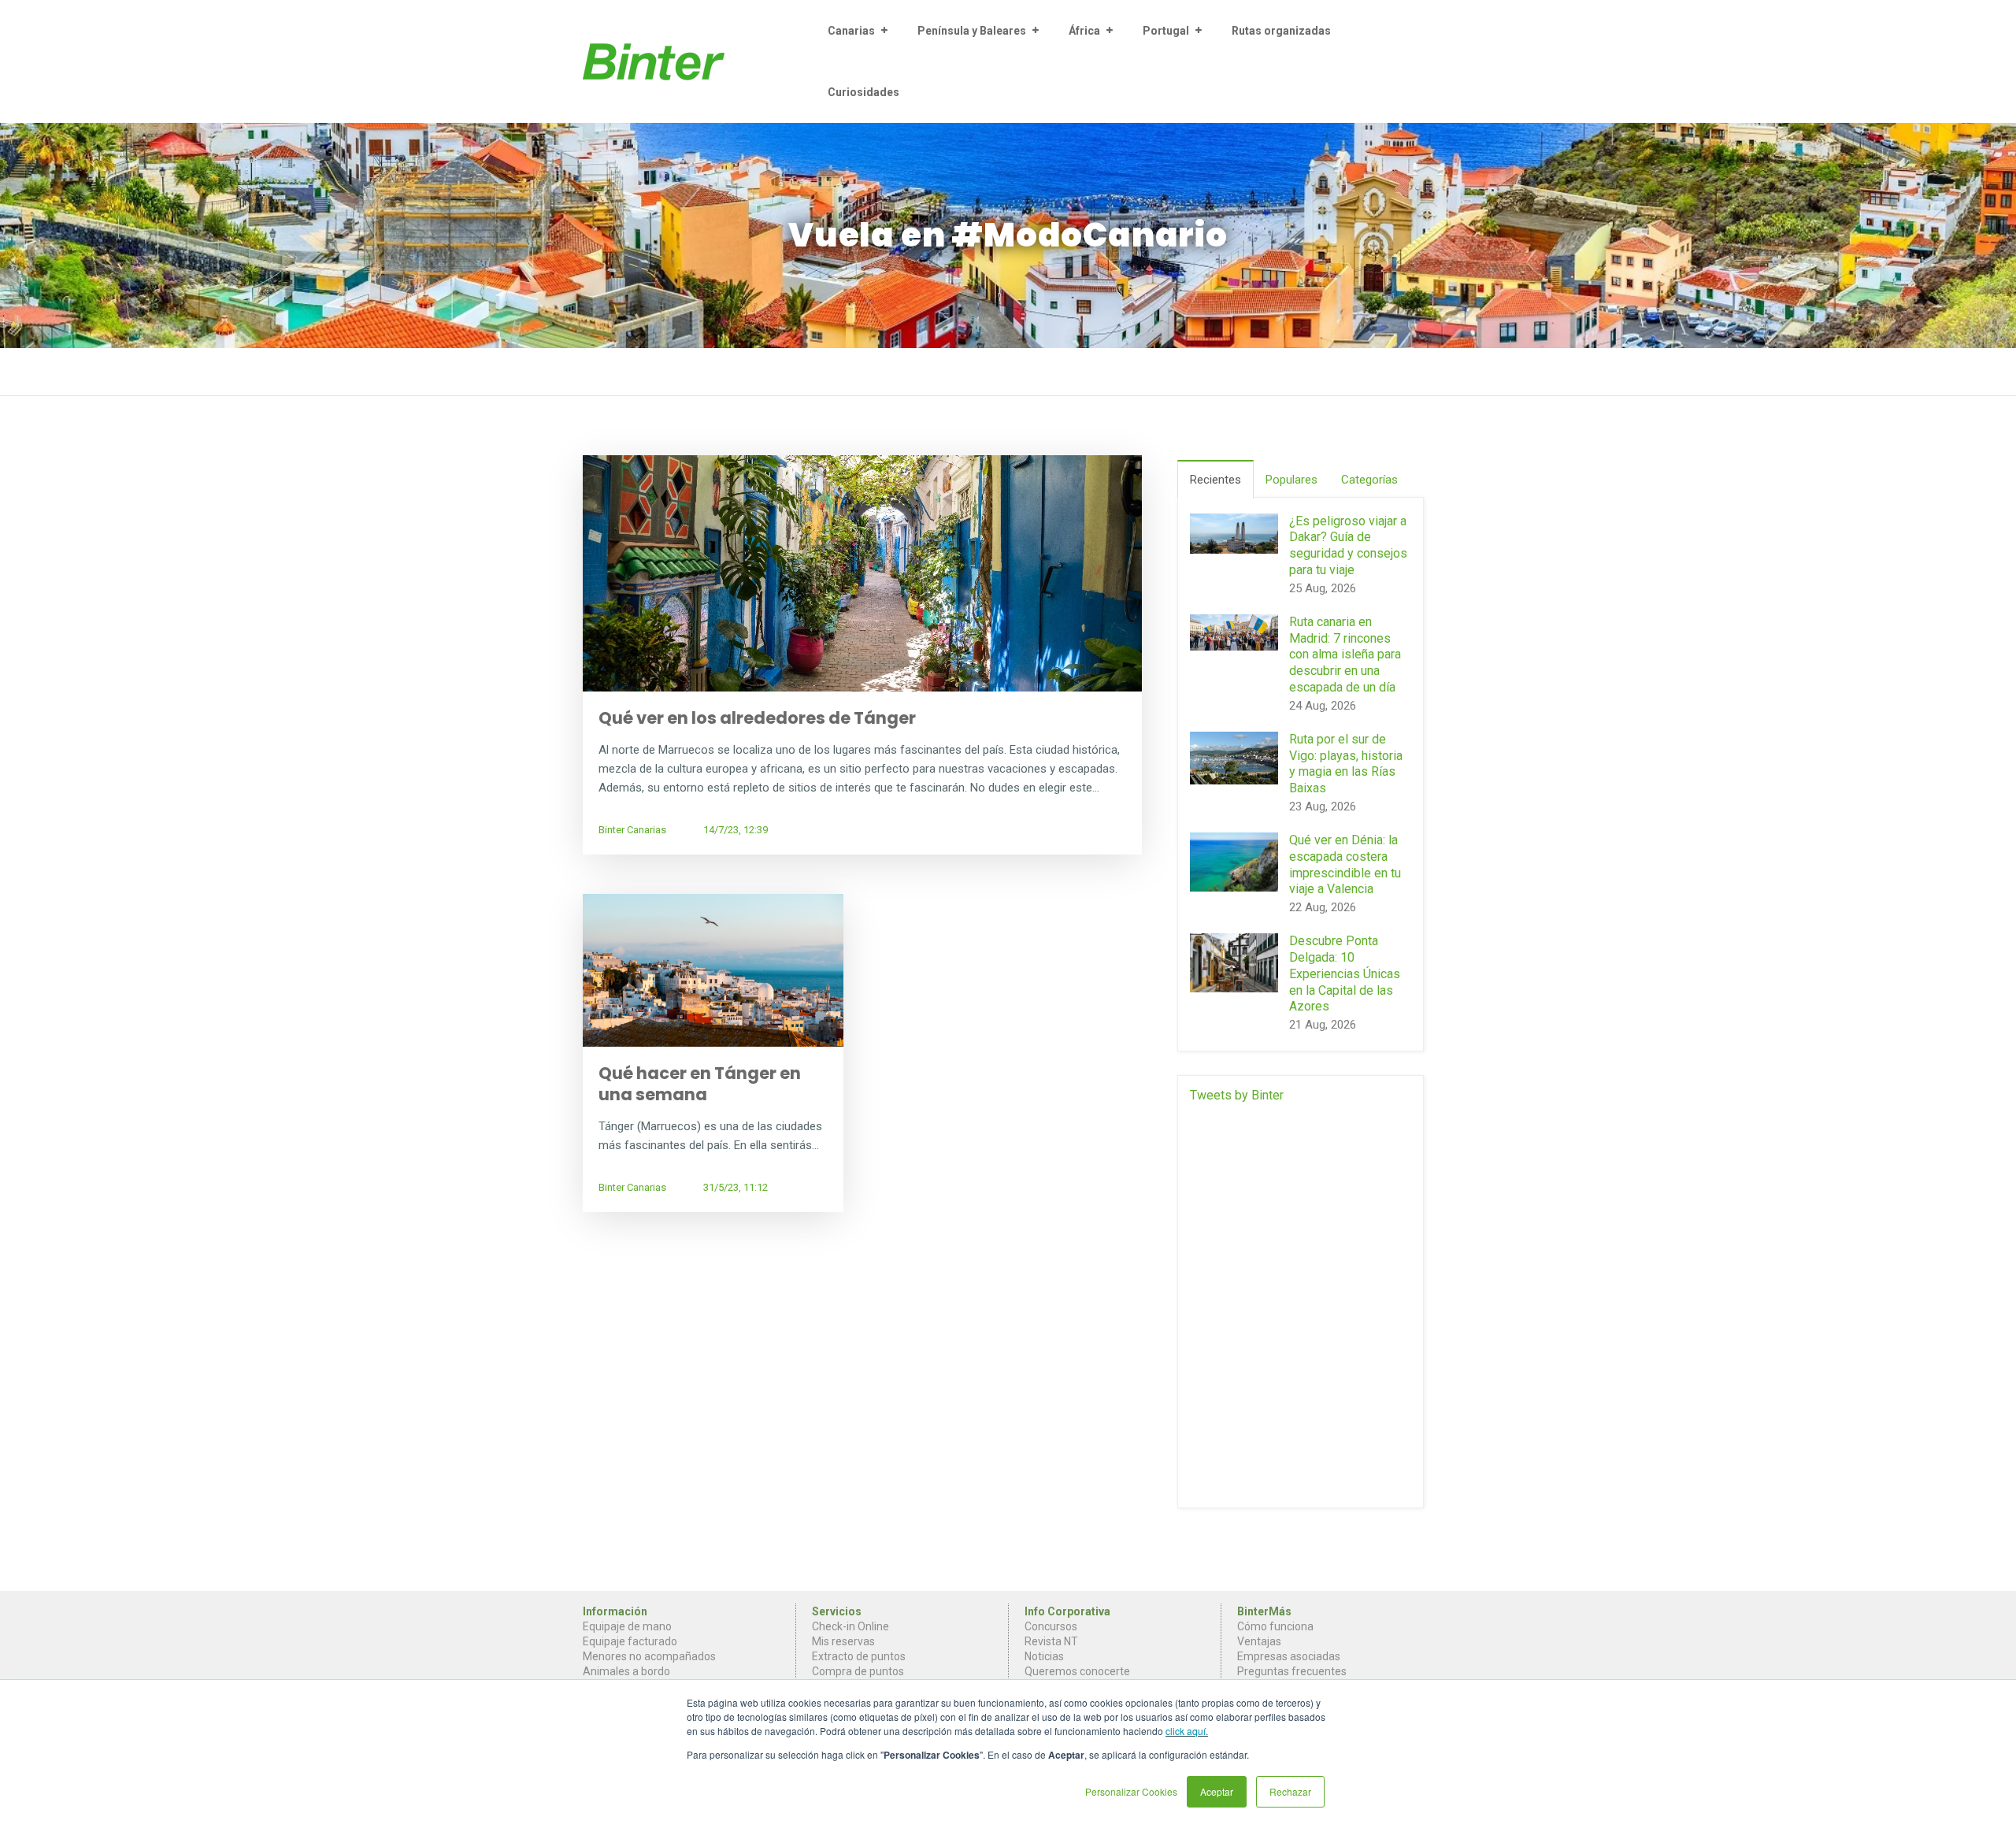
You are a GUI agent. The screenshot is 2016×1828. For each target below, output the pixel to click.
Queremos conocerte (1077, 1671)
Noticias (1044, 1656)
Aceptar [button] (1217, 1791)
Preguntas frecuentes (1292, 1671)
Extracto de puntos (859, 1656)
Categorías (1369, 480)
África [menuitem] (1084, 31)
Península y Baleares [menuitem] (972, 31)
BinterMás (1264, 1611)
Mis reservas (843, 1641)
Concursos (1051, 1626)
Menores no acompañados (649, 1656)
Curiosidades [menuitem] (863, 92)
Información (615, 1611)
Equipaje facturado (630, 1641)
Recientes (1216, 480)
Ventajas (1259, 1641)
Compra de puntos (858, 1671)
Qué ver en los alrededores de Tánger (757, 718)
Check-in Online (850, 1626)
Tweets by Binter (1237, 1095)
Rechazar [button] (1290, 1791)
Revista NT (1051, 1641)
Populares (1291, 480)
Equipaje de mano (627, 1626)
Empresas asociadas (1289, 1656)
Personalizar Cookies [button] (1131, 1791)
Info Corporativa (1067, 1611)
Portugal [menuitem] (1166, 31)
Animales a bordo (626, 1671)
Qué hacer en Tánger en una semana (700, 1084)
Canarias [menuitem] (851, 31)
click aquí (1186, 1731)
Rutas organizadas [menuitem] (1281, 31)
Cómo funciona (1275, 1626)
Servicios (837, 1611)
